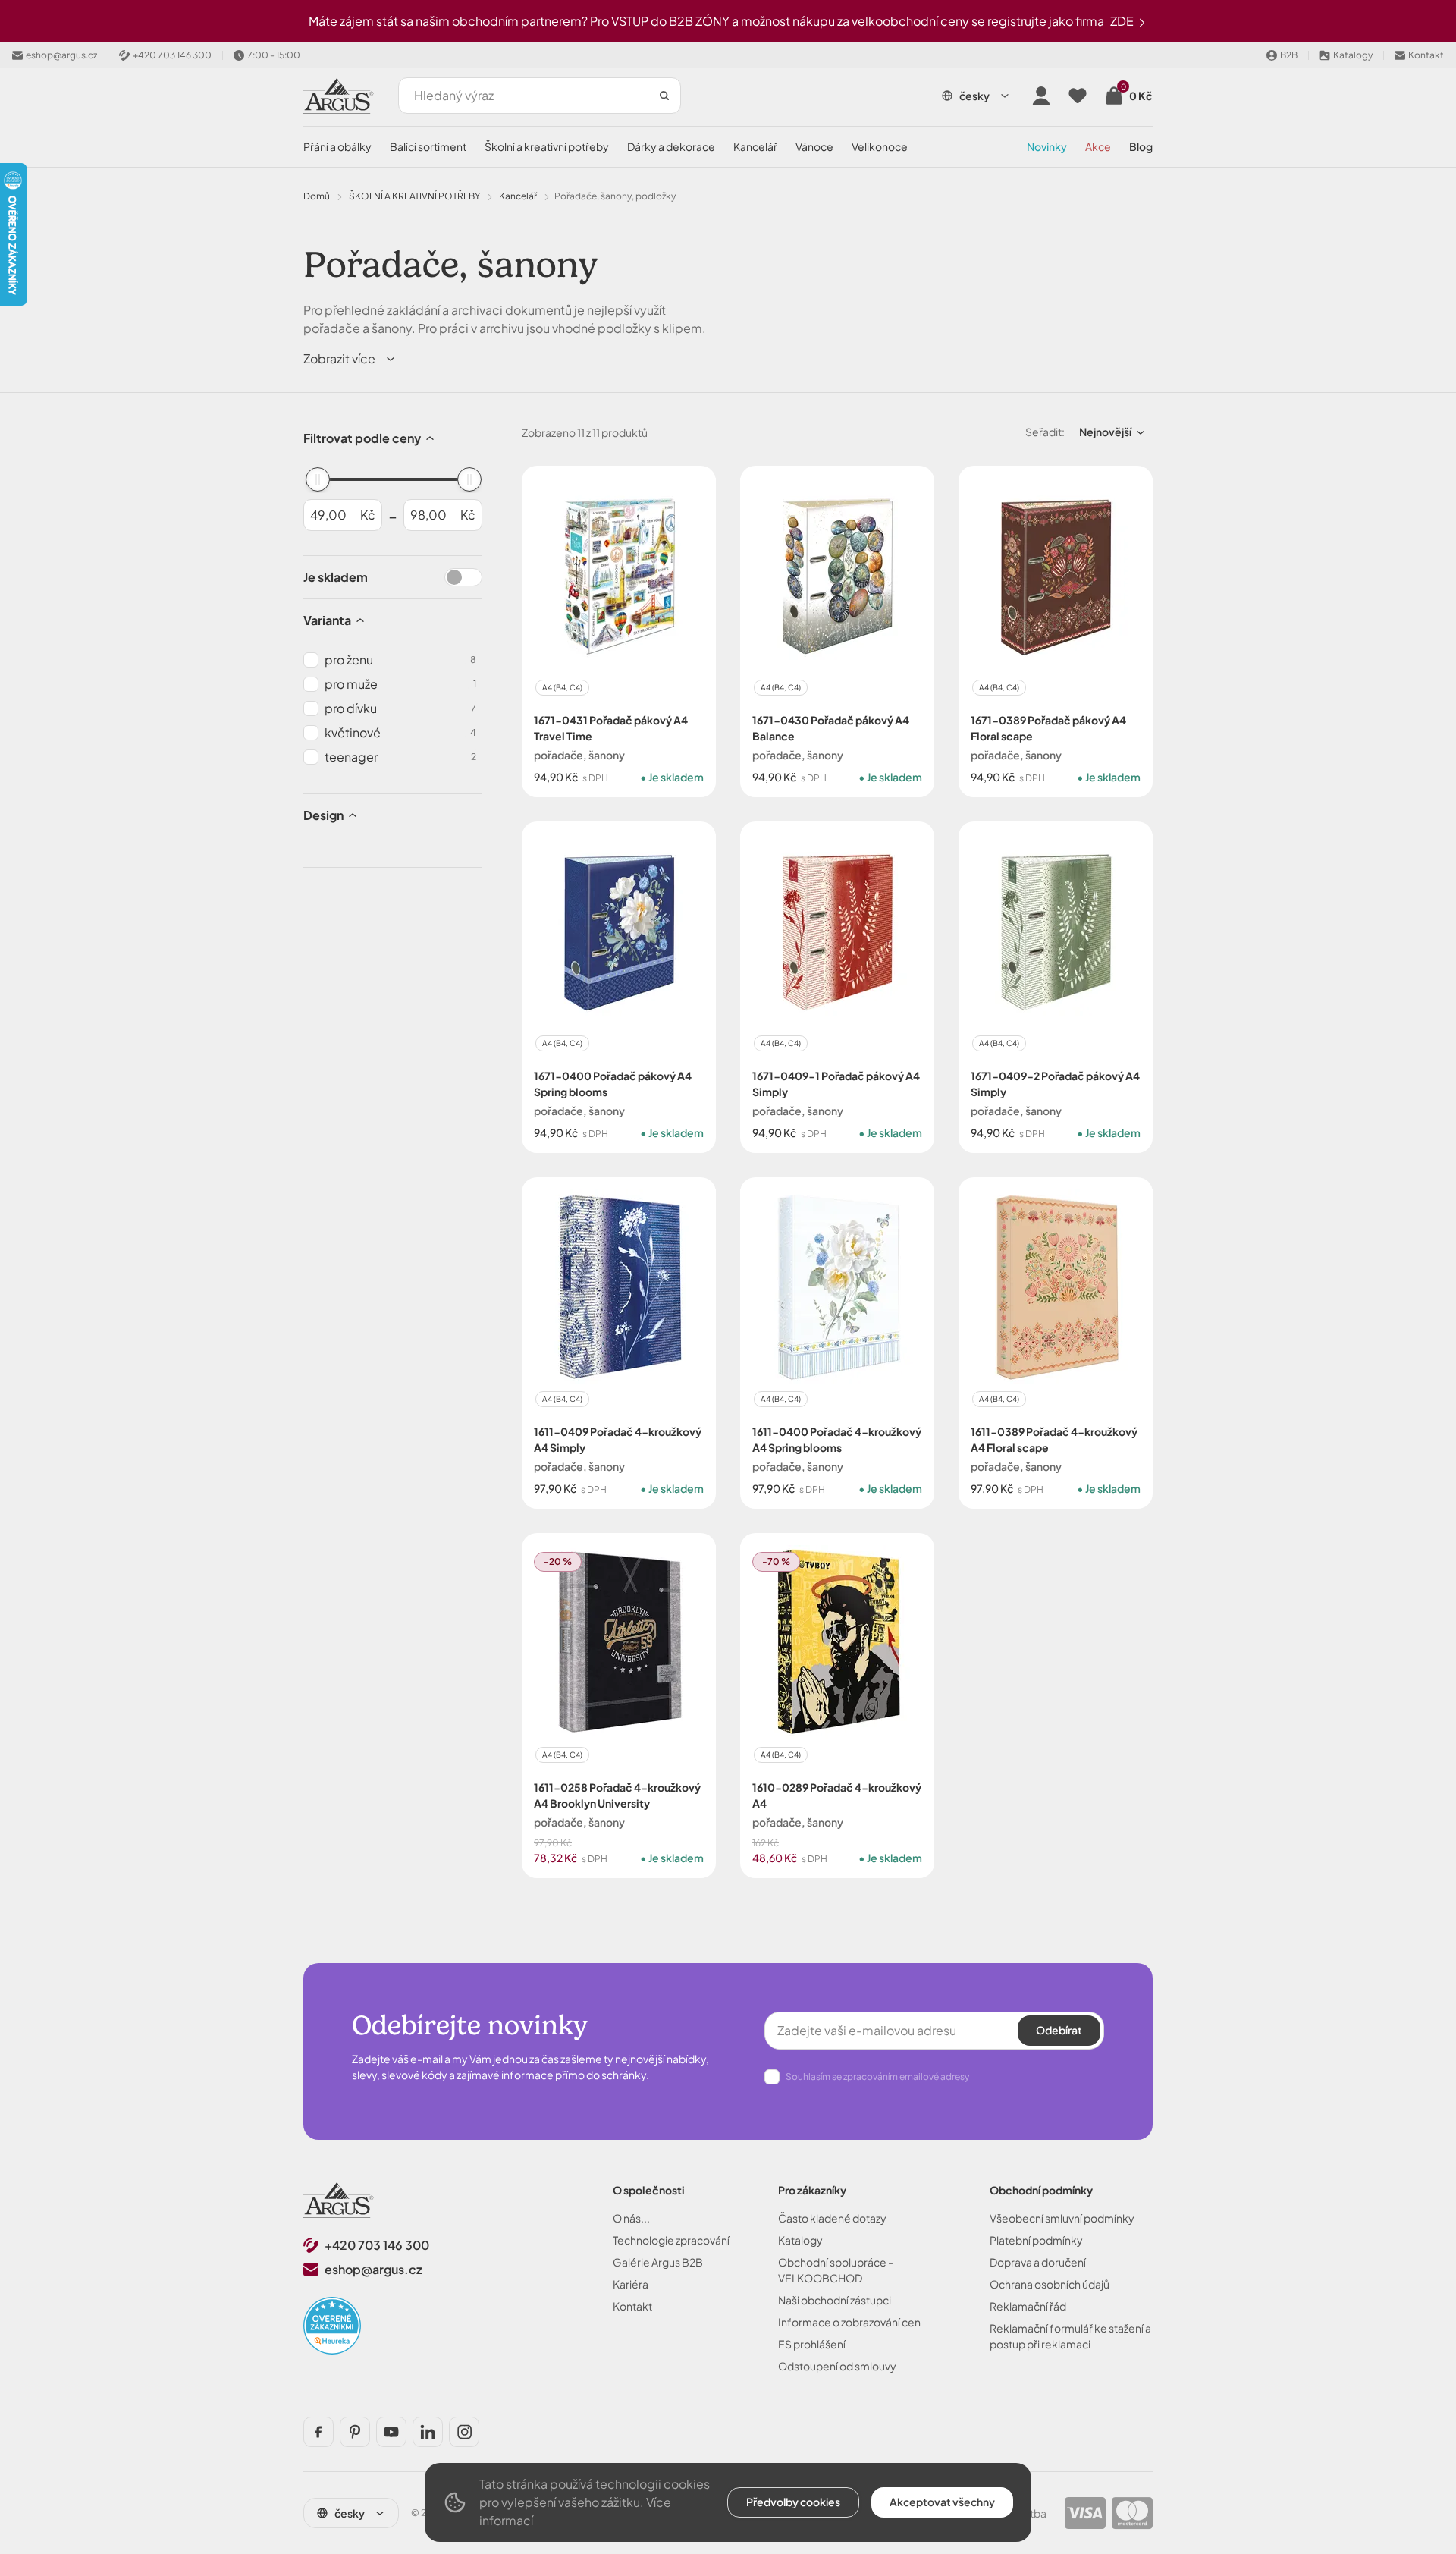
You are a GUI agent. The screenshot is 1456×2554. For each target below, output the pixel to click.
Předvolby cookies (793, 2502)
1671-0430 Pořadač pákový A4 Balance (831, 728)
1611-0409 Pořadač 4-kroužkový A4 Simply (618, 1439)
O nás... (631, 2218)
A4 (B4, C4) (562, 687)
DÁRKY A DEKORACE (671, 146)
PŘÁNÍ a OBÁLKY (337, 146)
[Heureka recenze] (332, 2326)
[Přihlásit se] (1041, 96)
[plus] (587, 818)
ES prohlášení (812, 2344)
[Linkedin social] (428, 2432)
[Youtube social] (391, 2432)
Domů (317, 196)
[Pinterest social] (355, 2432)
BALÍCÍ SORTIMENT (428, 146)
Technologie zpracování (671, 2240)
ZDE (1123, 21)
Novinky (1047, 146)
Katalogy (800, 2240)
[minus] (552, 818)
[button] (350, 359)
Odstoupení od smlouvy (837, 2366)
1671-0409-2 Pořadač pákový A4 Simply (1055, 1084)
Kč (368, 515)
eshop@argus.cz (373, 2269)
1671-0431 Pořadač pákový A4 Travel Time (611, 728)
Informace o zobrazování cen (849, 2322)
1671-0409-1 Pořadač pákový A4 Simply (836, 1084)
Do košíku (651, 818)
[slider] (318, 479)
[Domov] (339, 2200)
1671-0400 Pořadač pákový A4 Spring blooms (613, 1084)
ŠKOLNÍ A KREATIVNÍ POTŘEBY (547, 146)
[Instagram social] (464, 2432)
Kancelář (518, 196)
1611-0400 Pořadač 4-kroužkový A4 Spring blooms (837, 1439)
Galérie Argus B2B (658, 2262)
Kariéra (631, 2284)
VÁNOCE (814, 146)
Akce (1098, 146)
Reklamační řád (1028, 2306)
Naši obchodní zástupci (835, 2300)
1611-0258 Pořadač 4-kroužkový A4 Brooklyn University (617, 1795)
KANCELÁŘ (755, 146)
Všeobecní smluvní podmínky (1062, 2218)
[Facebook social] (318, 2432)
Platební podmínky (1036, 2240)
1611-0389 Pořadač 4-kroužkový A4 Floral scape (1054, 1439)
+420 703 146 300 (377, 2245)
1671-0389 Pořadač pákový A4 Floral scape (1048, 728)
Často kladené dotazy (832, 2218)
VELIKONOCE (880, 146)
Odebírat (1059, 2030)
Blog (1141, 146)
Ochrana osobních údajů (1050, 2284)
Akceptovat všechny (942, 2502)
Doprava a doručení (1038, 2262)
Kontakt (632, 2306)
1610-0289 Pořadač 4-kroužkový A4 (837, 1795)
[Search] (664, 96)
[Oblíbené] (1078, 96)
